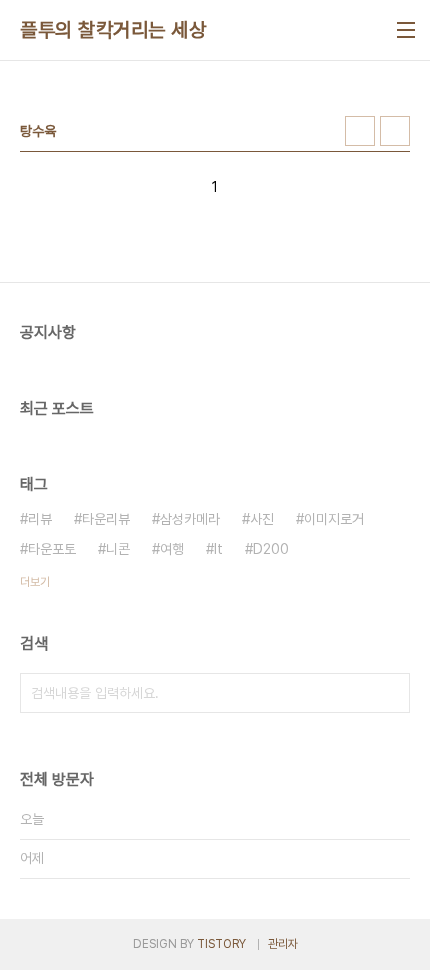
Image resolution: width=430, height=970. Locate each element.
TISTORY (221, 944)
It (218, 549)
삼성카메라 (190, 519)
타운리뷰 (106, 519)
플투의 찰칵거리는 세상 (113, 30)
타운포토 (52, 549)
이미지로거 (334, 519)
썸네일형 (360, 131)
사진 (262, 519)
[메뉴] (406, 30)
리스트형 (395, 131)
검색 (390, 693)
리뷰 (40, 519)
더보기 (35, 582)
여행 (172, 549)
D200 (271, 549)
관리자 (283, 944)
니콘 (118, 549)
